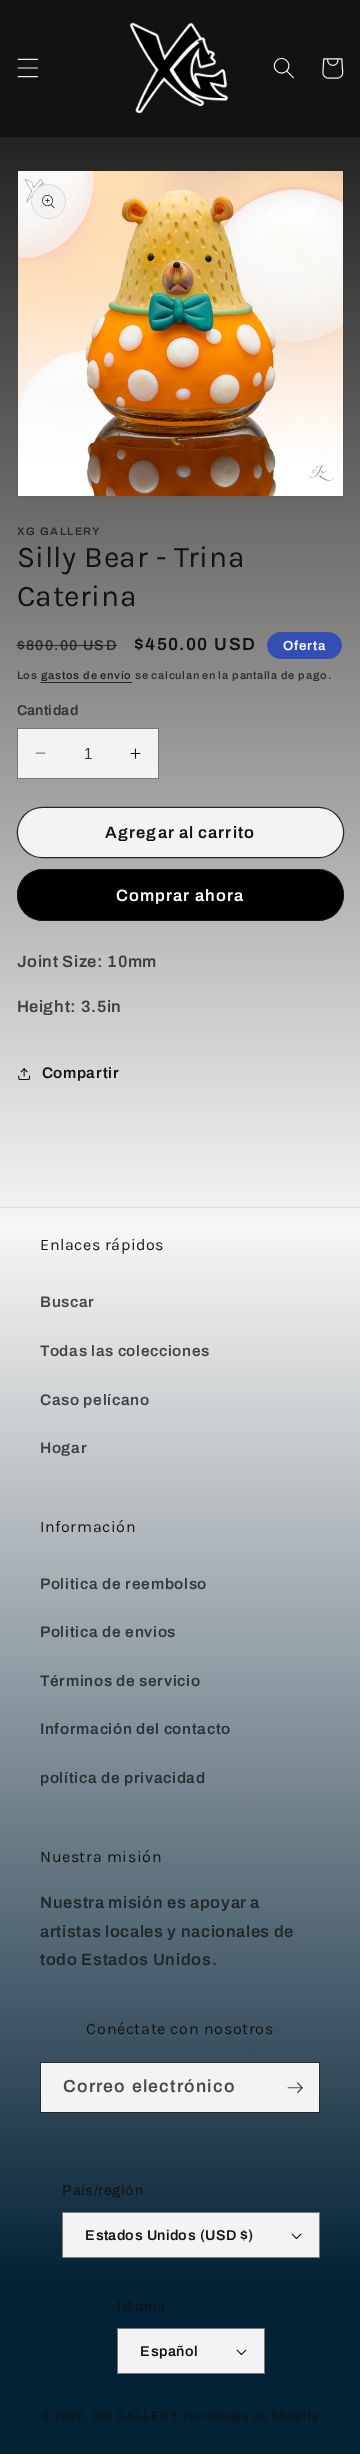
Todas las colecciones (125, 1350)
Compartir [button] (81, 1072)
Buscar (67, 1301)
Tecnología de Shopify (249, 2416)
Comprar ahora (180, 895)
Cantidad (48, 710)
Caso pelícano (95, 1399)
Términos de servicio (120, 1680)
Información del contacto (135, 1728)
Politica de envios (108, 1631)
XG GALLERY (136, 2416)
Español (169, 2351)
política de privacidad (123, 1777)
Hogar (63, 1447)
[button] (27, 68)
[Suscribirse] (295, 2088)
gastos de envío (87, 675)
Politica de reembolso (123, 1583)
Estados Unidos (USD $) (169, 2235)
